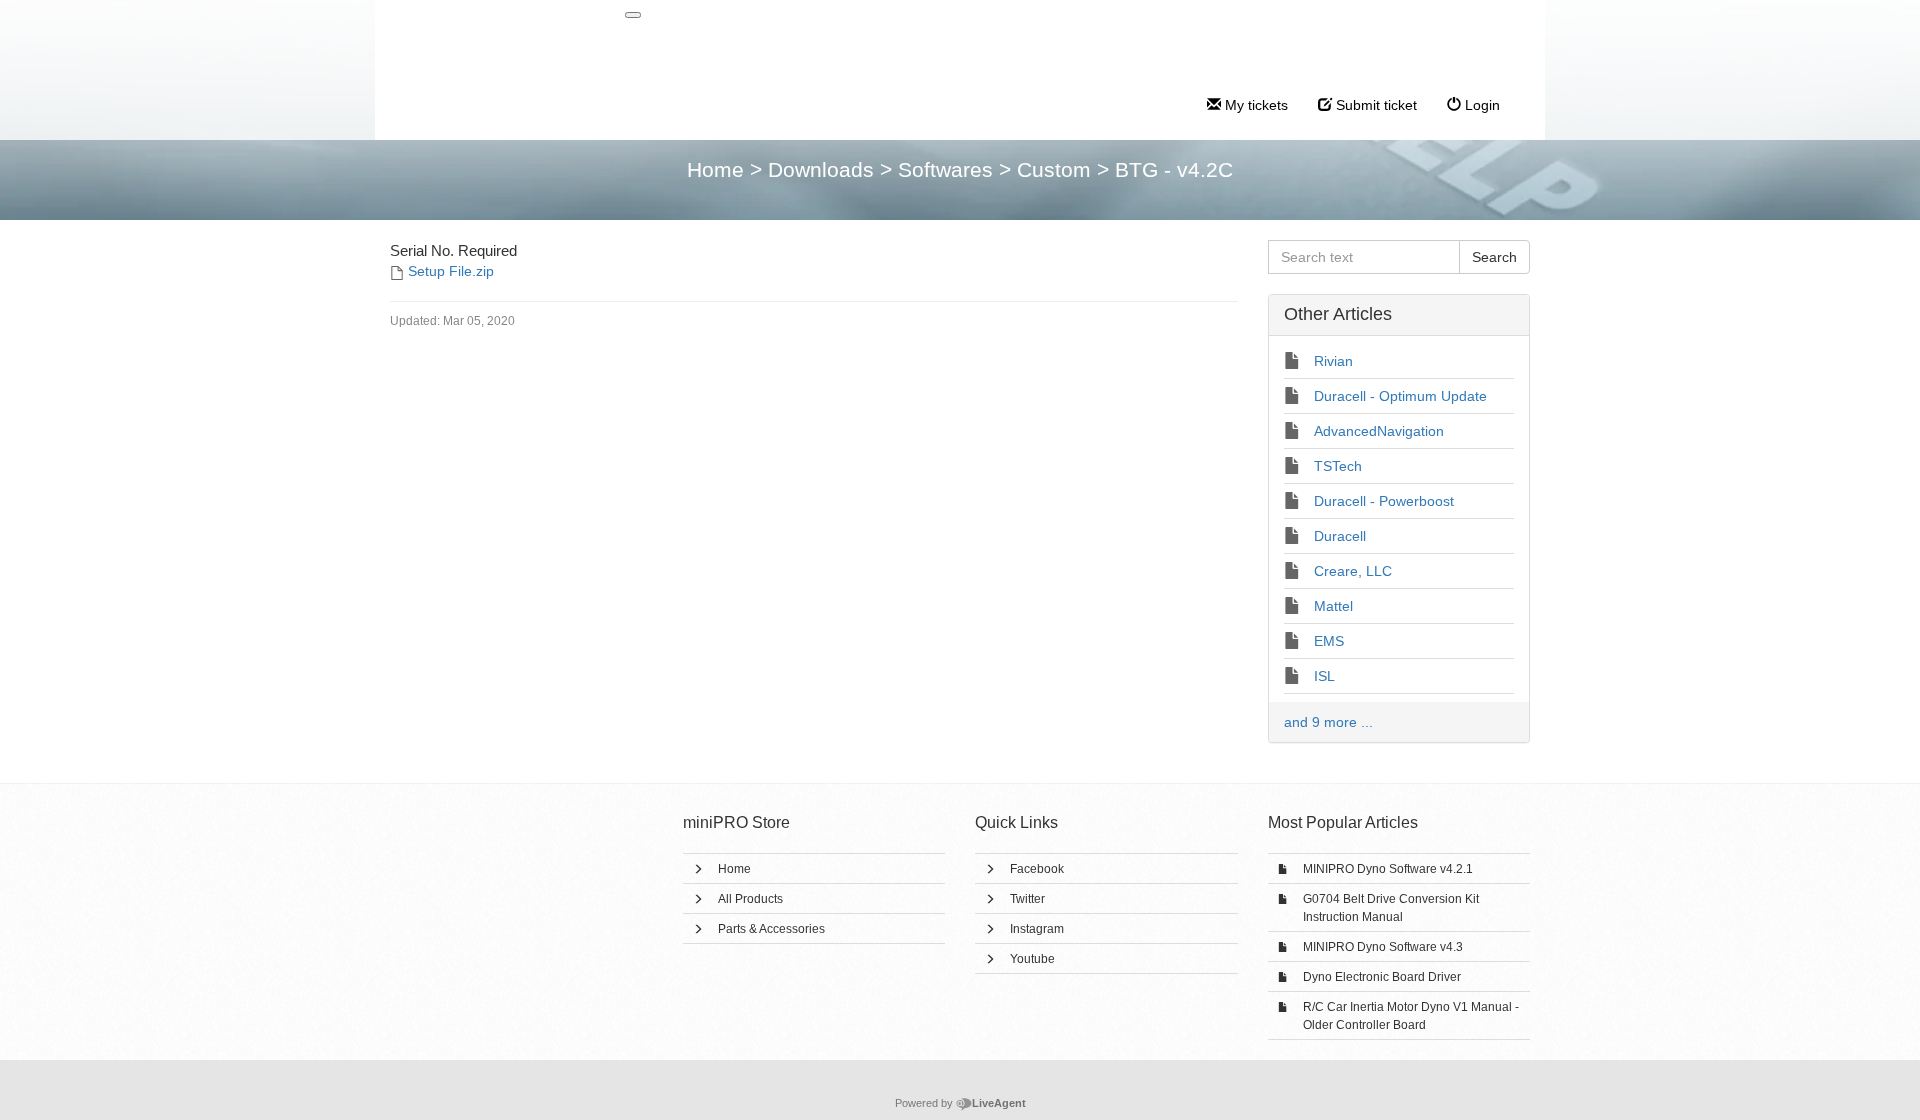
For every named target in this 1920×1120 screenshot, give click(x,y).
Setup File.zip (451, 271)
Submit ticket (1374, 105)
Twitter (1027, 899)
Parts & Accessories (771, 929)
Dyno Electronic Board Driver (1382, 977)
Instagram (1037, 929)
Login (1480, 105)
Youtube (1032, 959)
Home (734, 869)
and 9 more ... (1328, 722)
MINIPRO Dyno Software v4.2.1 (1388, 869)
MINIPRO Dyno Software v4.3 (1383, 947)
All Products (750, 899)
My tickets (1254, 105)
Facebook (1037, 869)
